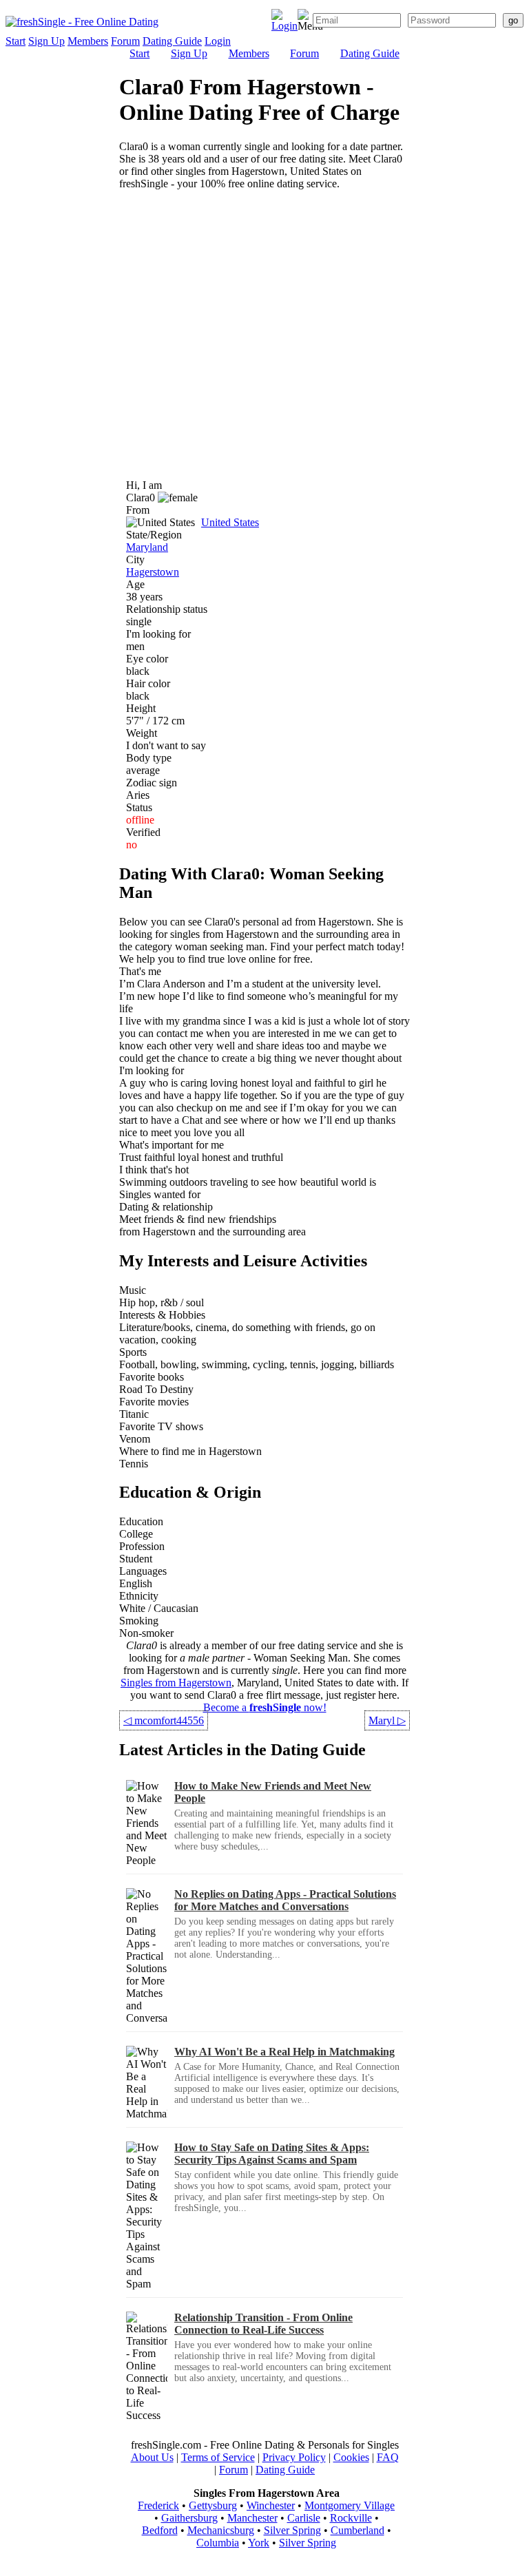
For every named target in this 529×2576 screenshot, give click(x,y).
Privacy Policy (294, 2457)
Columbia (218, 2543)
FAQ (388, 2457)
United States (230, 522)
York (259, 2543)
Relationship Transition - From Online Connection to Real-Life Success (263, 2324)
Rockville (351, 2518)
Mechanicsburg (221, 2530)
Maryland (147, 547)
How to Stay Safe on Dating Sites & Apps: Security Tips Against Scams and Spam (272, 2154)
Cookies (351, 2457)
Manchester (252, 2518)
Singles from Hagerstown (176, 1683)
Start (15, 41)
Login (218, 41)
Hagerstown (153, 572)
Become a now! (265, 1707)
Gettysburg (213, 2505)
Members (88, 41)
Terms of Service (218, 2457)
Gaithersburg (189, 2518)
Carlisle (304, 2518)
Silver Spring (292, 2530)
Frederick (158, 2505)
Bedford (160, 2530)
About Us (152, 2457)
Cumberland (357, 2530)
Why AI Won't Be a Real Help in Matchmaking (284, 2052)
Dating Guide (172, 41)
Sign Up (46, 41)
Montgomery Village (350, 2505)
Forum (125, 41)
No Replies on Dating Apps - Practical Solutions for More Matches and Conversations (285, 1900)
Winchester (271, 2505)
